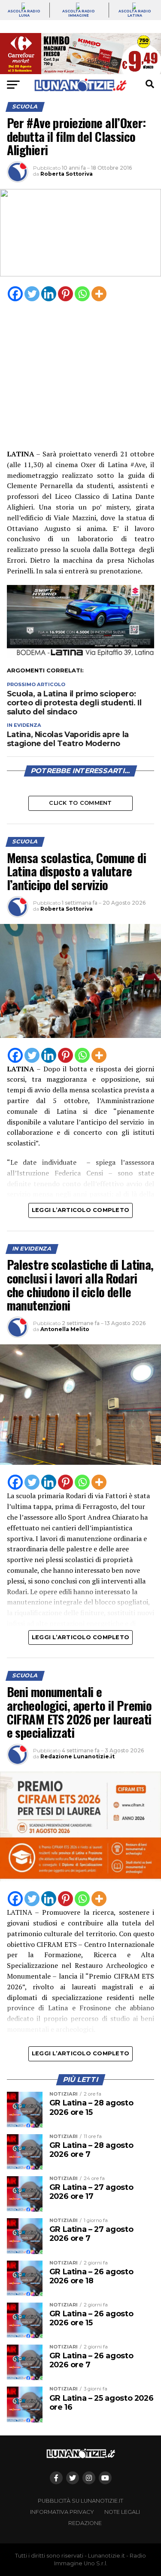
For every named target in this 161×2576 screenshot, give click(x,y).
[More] (99, 294)
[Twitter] (32, 294)
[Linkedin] (49, 294)
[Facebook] (15, 294)
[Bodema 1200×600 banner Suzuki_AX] (81, 656)
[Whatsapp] (82, 294)
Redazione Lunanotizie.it (77, 1756)
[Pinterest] (65, 294)
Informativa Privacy (62, 2512)
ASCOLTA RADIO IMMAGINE (79, 13)
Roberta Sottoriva (67, 174)
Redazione (85, 2523)
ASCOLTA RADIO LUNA (24, 13)
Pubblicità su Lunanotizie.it (80, 2501)
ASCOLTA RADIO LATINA (135, 13)
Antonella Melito (65, 1329)
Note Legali (122, 2512)
